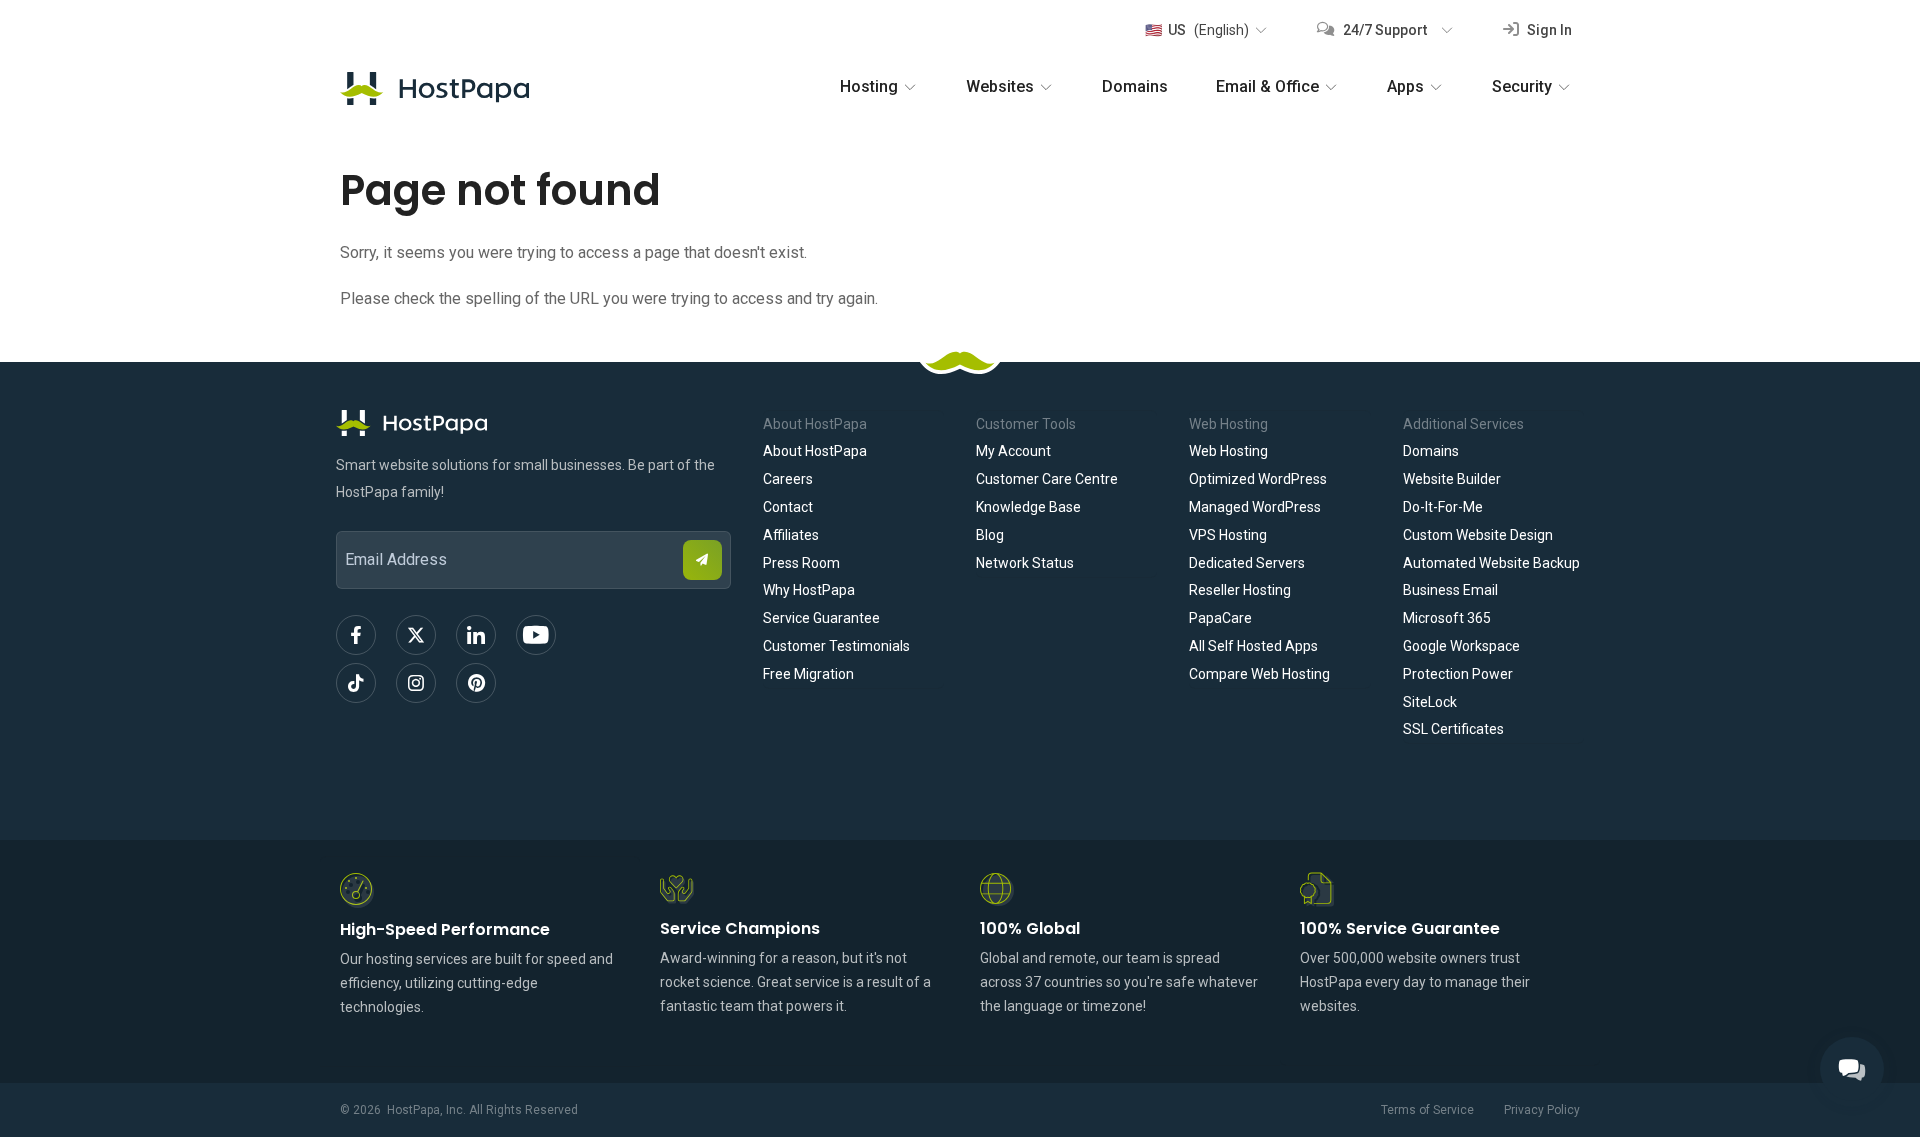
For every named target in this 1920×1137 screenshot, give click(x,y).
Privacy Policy (1542, 1110)
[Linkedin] (476, 635)
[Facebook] (356, 635)
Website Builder (1452, 479)
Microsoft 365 (1447, 618)
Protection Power (1458, 674)
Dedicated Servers (1247, 563)
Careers (788, 479)
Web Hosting (1228, 451)
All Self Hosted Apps (1253, 646)
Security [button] (1522, 86)
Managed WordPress (1255, 507)
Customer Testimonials (836, 646)
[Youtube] (536, 635)
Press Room (801, 563)
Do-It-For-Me (1443, 507)
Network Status (1025, 563)
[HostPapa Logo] (533, 423)
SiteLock (1430, 702)
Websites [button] (1000, 86)
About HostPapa (815, 451)
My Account (1013, 451)
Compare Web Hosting (1259, 674)
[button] (1205, 30)
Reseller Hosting (1240, 590)
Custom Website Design (1478, 535)
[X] (416, 635)
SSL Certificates (1453, 729)
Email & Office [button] (1267, 86)
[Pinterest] (476, 683)
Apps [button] (1405, 86)
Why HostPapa (809, 590)
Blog (990, 535)
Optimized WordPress (1258, 479)
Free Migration (808, 674)
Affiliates (791, 535)
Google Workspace (1461, 646)
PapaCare (1220, 618)
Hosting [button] (869, 86)
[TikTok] (356, 683)
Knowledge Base (1028, 507)
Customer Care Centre (1047, 479)
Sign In (1548, 30)
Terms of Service (1427, 1110)
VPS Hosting (1228, 535)
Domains (1135, 86)
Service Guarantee (821, 618)
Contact (788, 507)
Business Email (1450, 590)
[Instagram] (416, 683)
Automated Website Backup (1491, 563)
